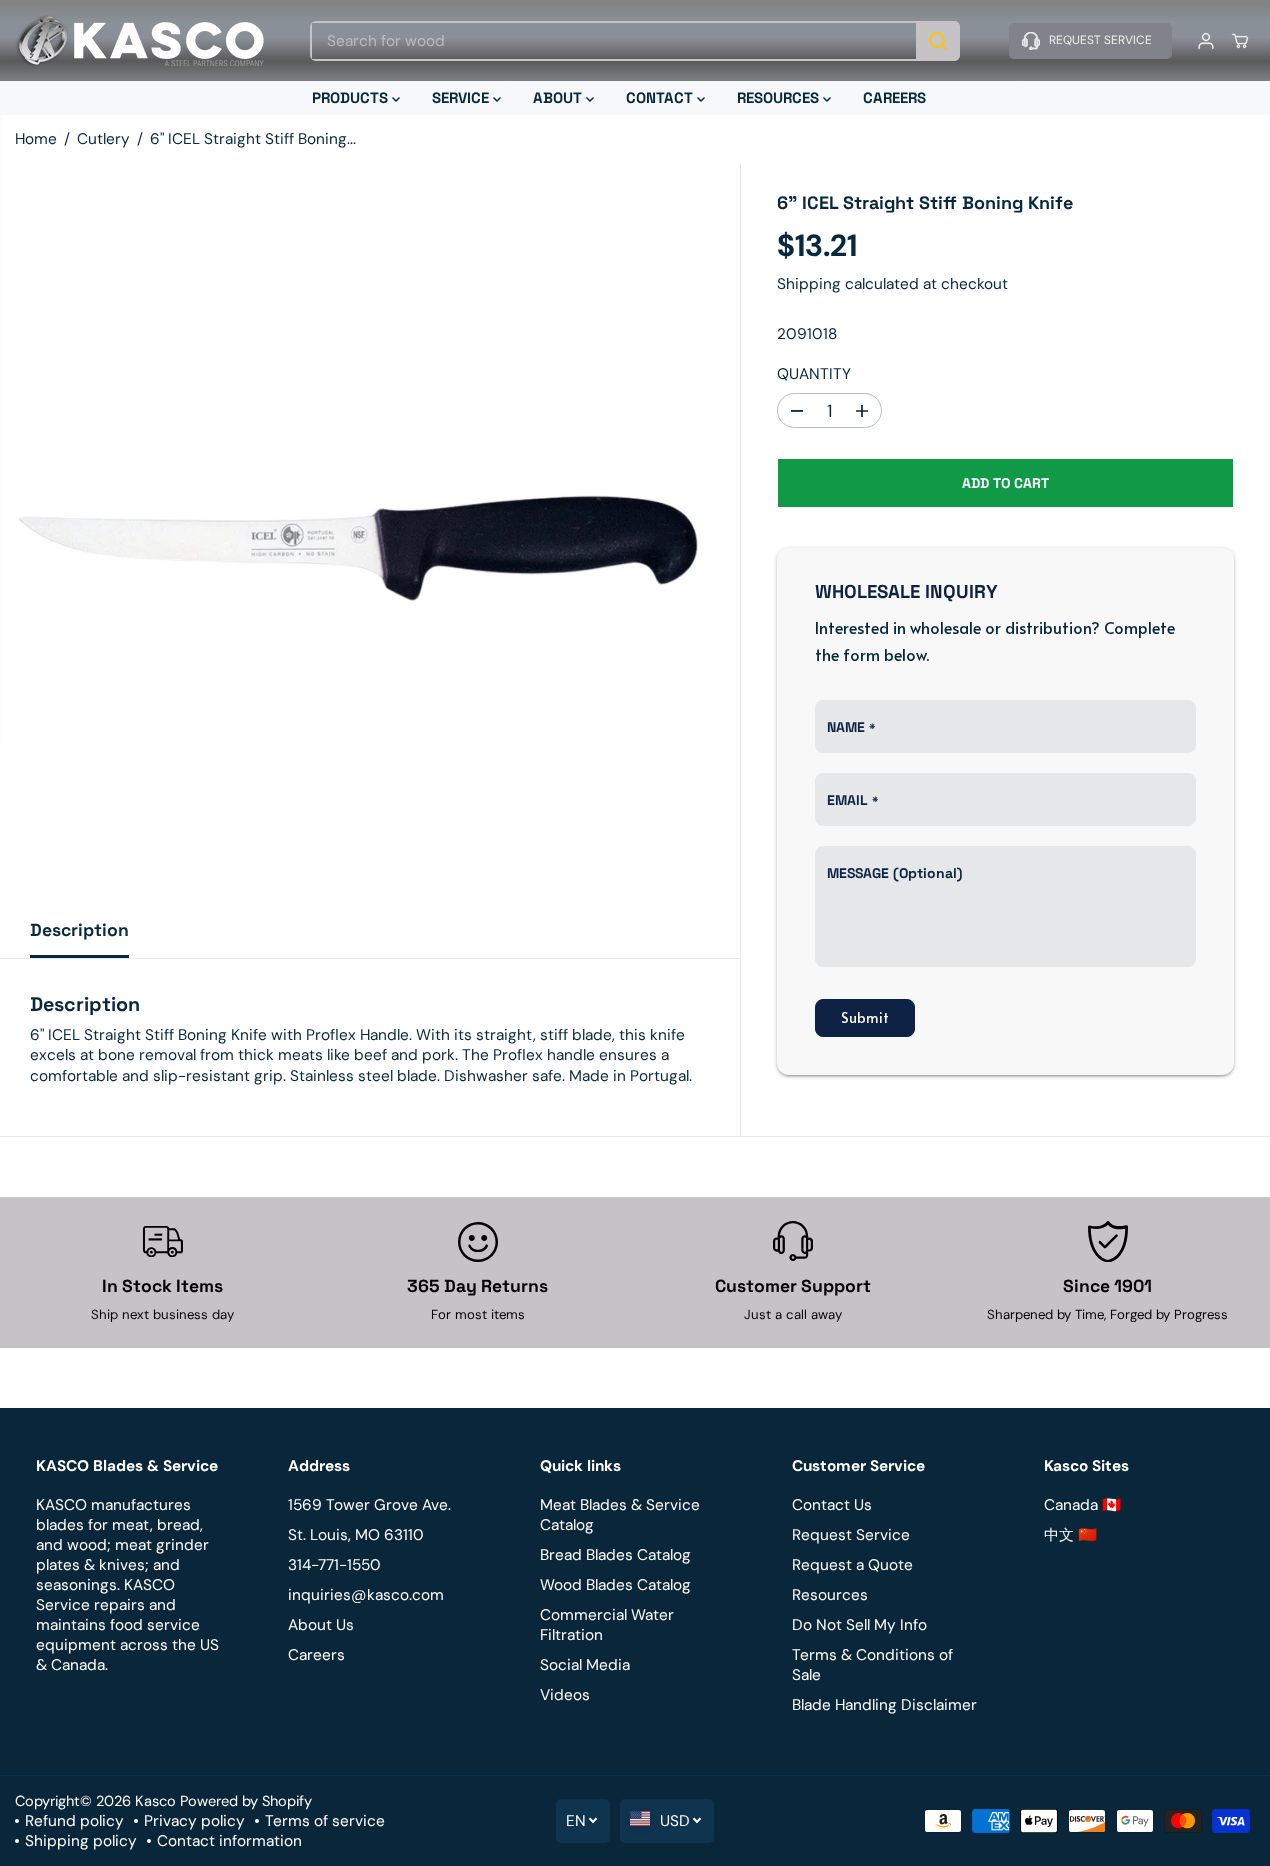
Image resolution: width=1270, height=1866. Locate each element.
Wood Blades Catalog (615, 1585)
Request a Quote (852, 1565)
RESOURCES (780, 97)
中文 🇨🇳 (1070, 1535)
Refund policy (74, 1821)
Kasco (155, 1801)
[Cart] (1240, 41)
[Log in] (1206, 41)
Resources (830, 1595)
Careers (316, 1655)
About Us (321, 1625)
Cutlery (103, 139)
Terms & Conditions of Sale (872, 1665)
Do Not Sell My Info (859, 1625)
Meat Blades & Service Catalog (620, 1515)
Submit (865, 1017)
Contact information (229, 1841)
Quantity (814, 375)
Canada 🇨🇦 (1082, 1505)
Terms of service (325, 1821)
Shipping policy (81, 1841)
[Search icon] (938, 41)
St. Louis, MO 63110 (356, 1535)
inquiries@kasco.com (366, 1595)
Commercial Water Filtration (607, 1625)
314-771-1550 (334, 1565)
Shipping (809, 285)
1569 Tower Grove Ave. (369, 1505)
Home (36, 139)
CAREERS (894, 97)
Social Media (585, 1665)
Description (79, 930)
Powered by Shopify (246, 1801)
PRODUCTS (352, 97)
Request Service (851, 1535)
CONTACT (661, 97)
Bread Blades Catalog (615, 1555)
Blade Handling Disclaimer (884, 1705)
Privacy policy (194, 1821)
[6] (370, 533)
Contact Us (832, 1505)
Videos (565, 1695)
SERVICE (462, 97)
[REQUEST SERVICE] (1090, 41)
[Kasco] (140, 40)
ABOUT (559, 97)
